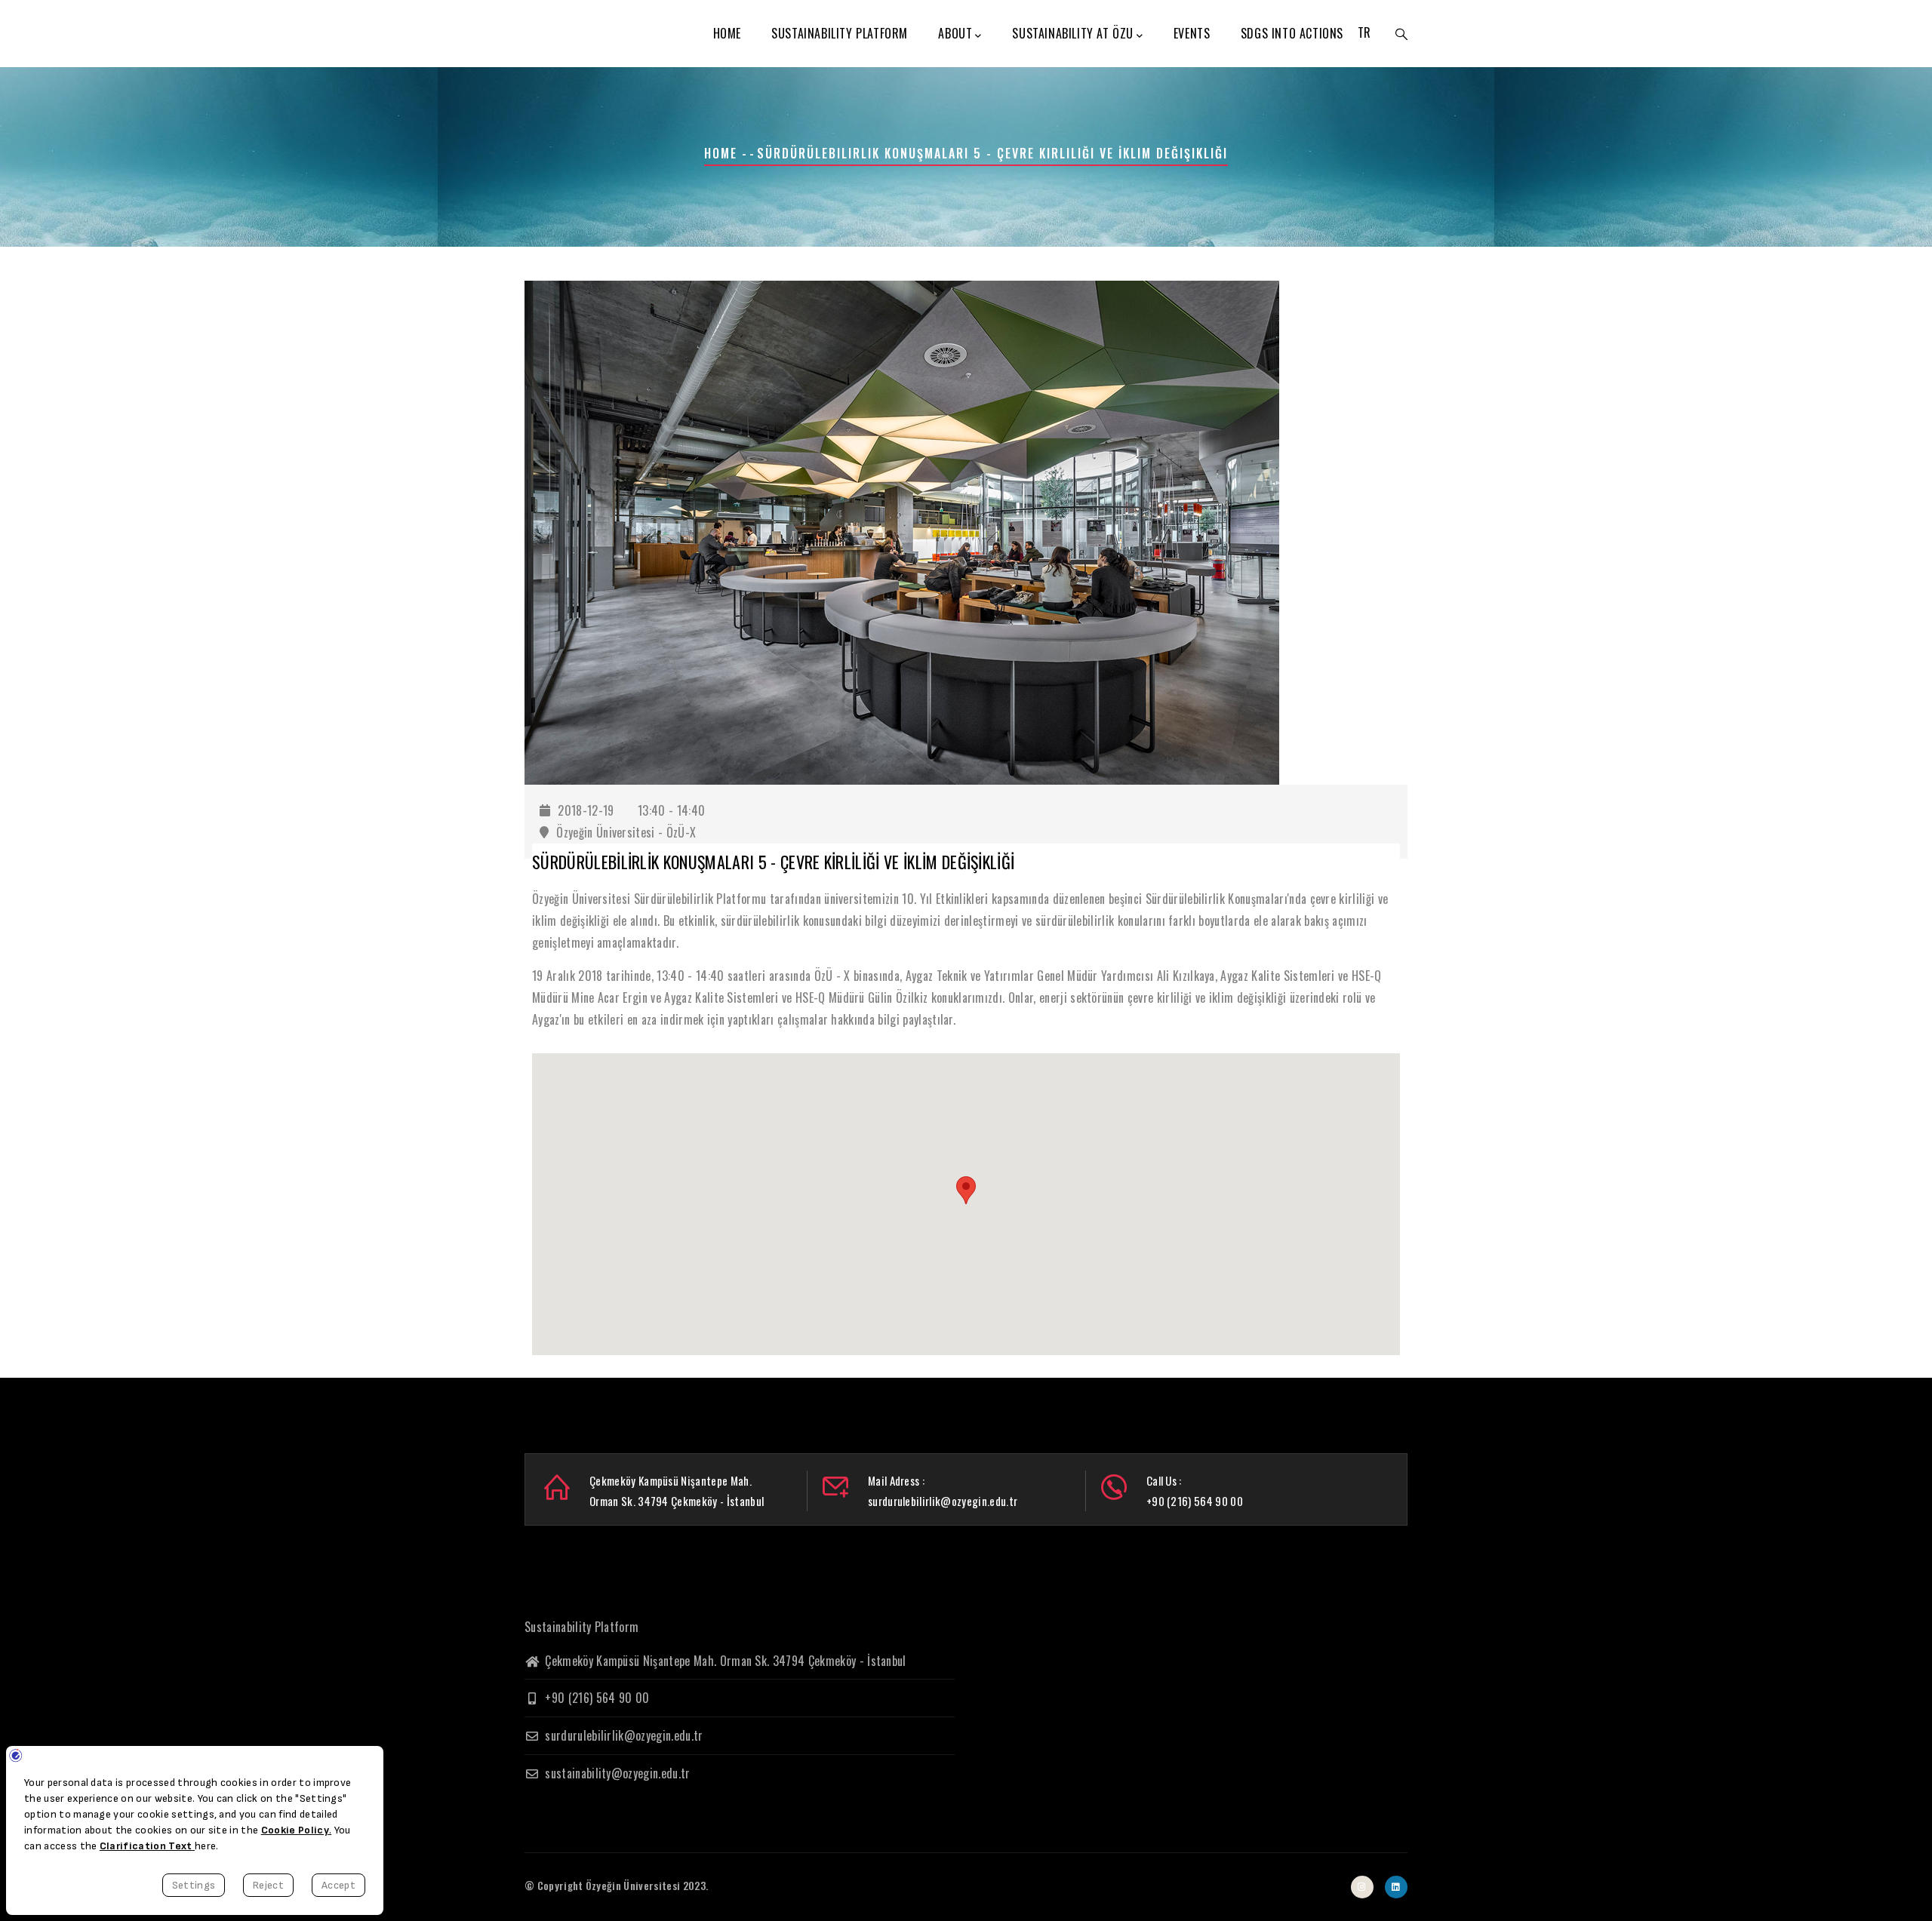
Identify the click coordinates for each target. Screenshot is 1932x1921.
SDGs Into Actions (1292, 33)
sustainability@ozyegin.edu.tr (616, 1773)
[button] (966, 1190)
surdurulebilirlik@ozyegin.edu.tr (623, 1735)
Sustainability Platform (840, 33)
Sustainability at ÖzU (1073, 33)
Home (727, 33)
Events (1192, 33)
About (955, 33)
